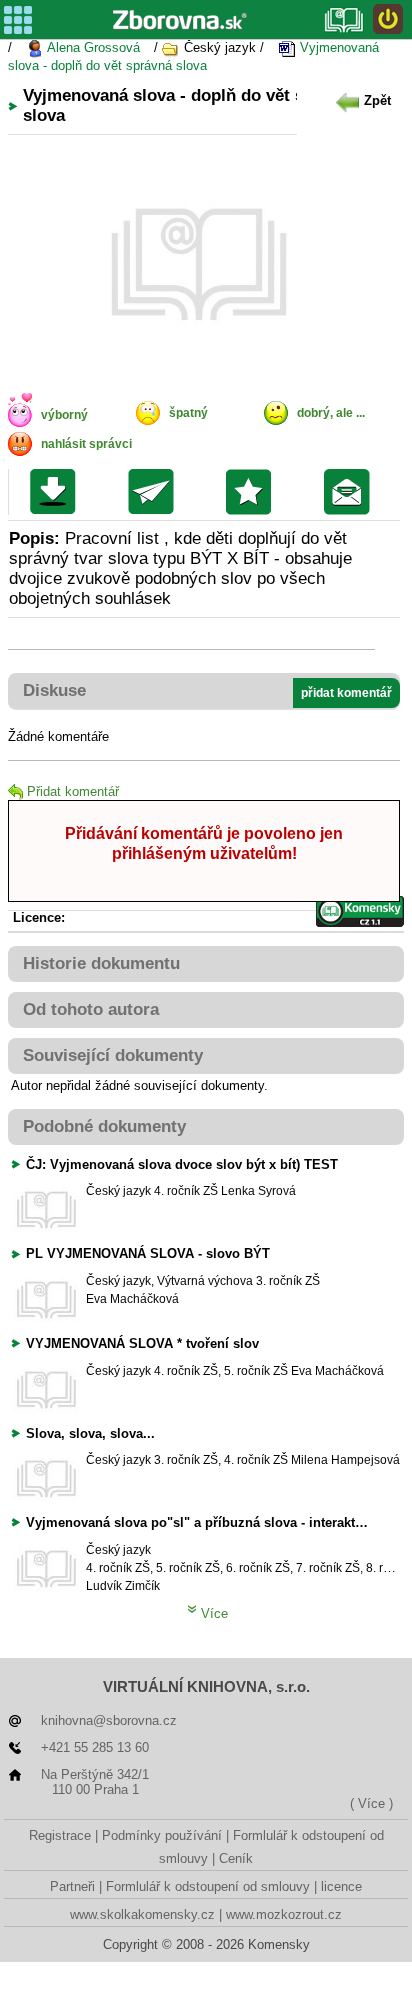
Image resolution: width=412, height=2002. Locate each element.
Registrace (60, 1835)
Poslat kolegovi (155, 492)
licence (341, 1886)
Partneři (72, 1886)
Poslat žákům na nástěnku (351, 492)
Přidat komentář (73, 791)
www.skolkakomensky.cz (142, 1914)
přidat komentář (346, 693)
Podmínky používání (162, 1835)
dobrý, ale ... (331, 413)
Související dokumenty (113, 1055)
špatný (188, 413)
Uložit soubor (57, 492)
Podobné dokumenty (104, 1126)
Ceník (236, 1858)
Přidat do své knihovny (253, 492)
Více (212, 1613)
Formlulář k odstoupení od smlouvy (208, 1886)
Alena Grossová (92, 47)
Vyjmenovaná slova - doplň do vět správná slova (193, 56)
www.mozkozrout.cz (284, 1914)
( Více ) (371, 1803)
